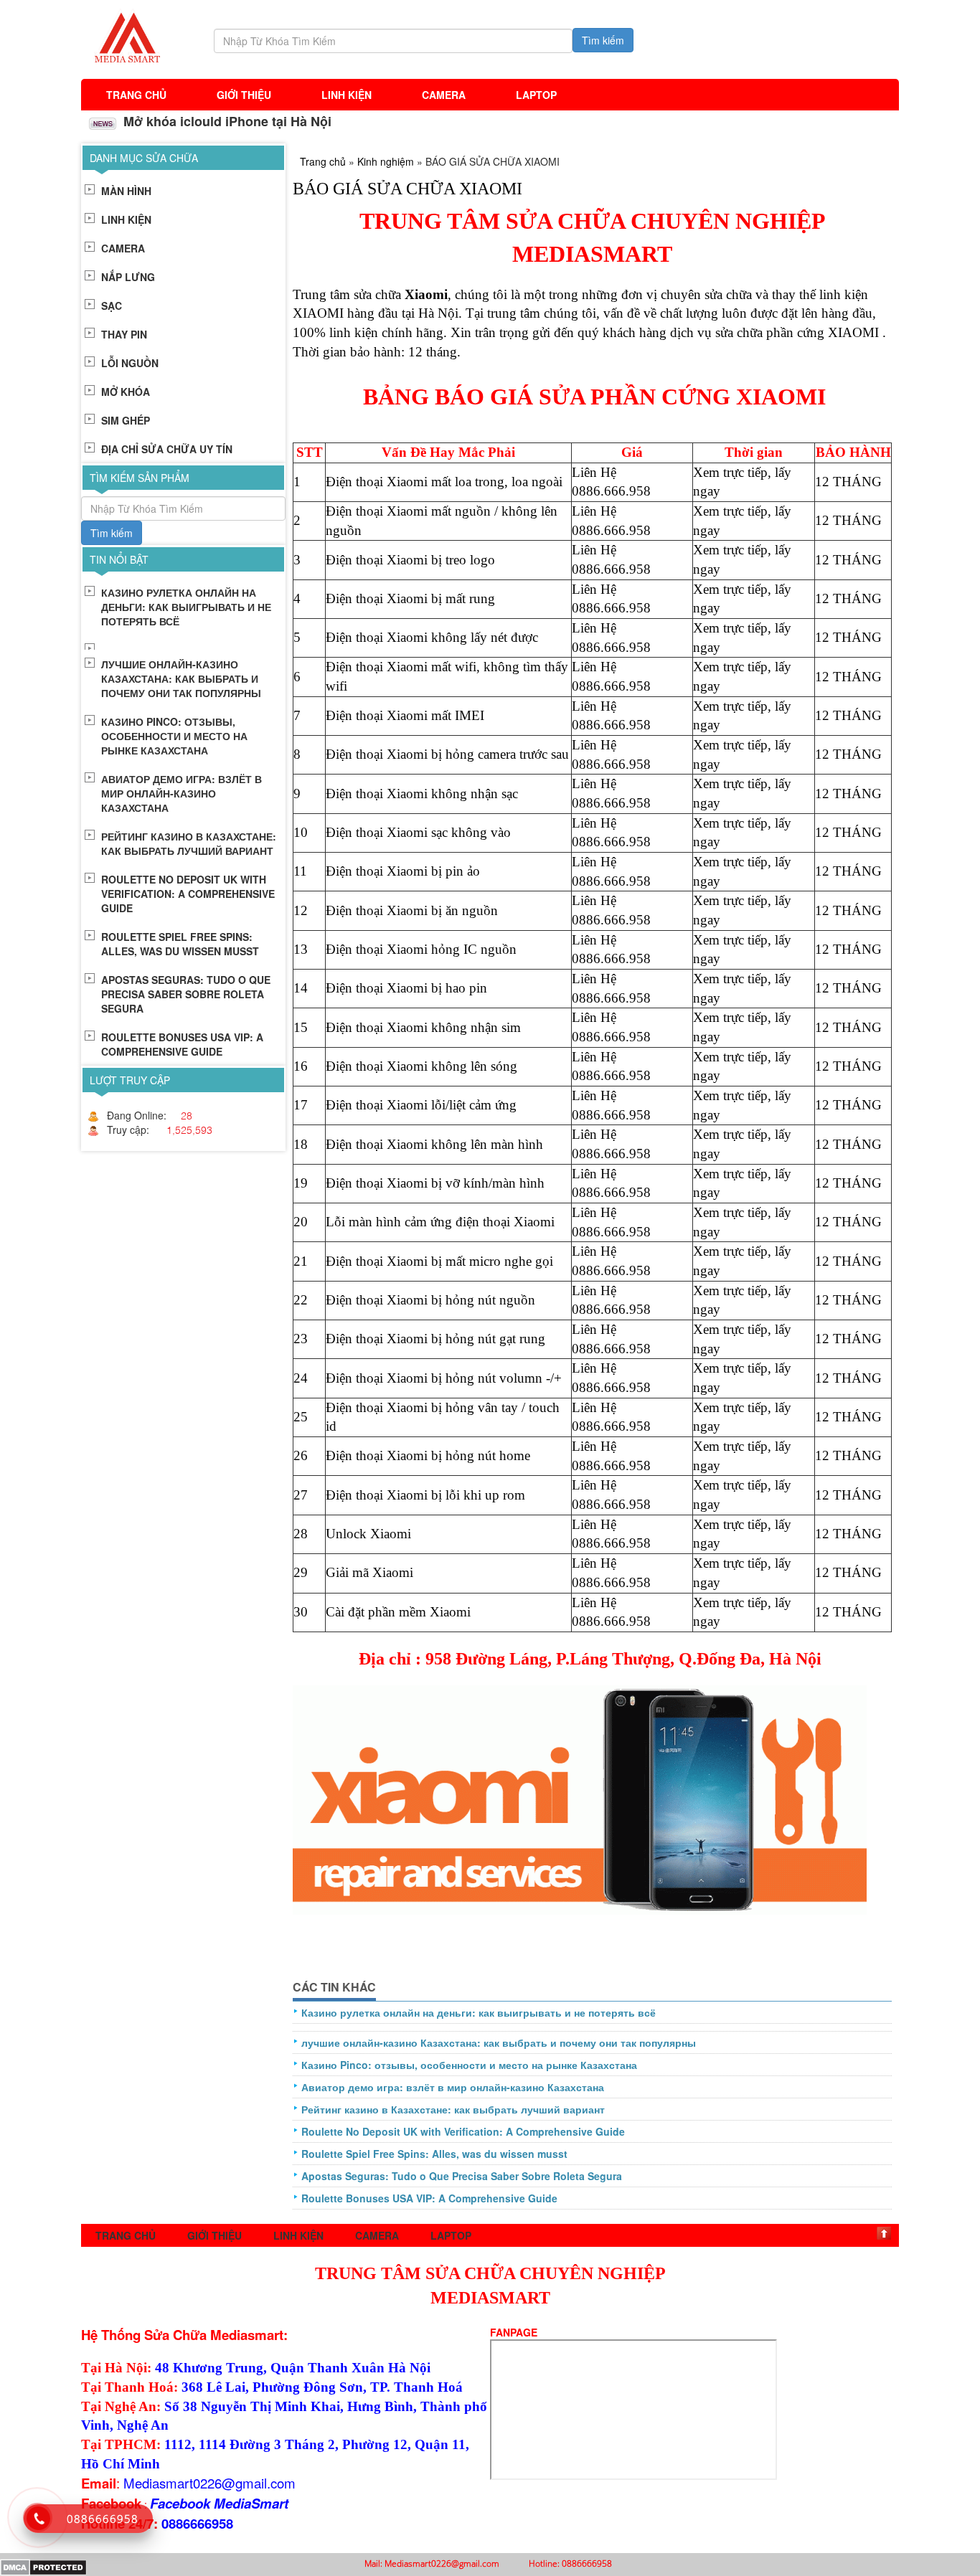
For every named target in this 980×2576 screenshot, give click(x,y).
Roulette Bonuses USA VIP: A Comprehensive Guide (429, 2198)
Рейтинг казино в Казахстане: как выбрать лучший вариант (453, 2109)
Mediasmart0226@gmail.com (209, 2483)
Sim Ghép (126, 420)
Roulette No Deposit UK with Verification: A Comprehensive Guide (463, 2131)
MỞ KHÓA (126, 392)
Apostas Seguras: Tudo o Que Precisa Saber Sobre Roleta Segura (462, 2176)
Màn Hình (126, 191)
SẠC (112, 306)
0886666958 (197, 2523)
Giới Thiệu (244, 95)
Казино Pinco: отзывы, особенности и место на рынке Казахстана (469, 2065)
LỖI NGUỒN (130, 363)
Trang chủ (136, 95)
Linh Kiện (347, 95)
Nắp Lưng (128, 277)
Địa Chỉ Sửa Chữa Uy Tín (167, 449)
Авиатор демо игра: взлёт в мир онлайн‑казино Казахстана (453, 2087)
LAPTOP (536, 95)
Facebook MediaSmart (219, 2503)
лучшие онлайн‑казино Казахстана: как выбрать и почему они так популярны (499, 2042)
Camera (444, 95)
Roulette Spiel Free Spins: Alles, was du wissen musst (434, 2154)
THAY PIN (124, 334)
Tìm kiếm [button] (603, 40)
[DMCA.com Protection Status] (43, 2566)
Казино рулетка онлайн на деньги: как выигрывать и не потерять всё (479, 2012)
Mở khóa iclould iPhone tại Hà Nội (226, 121)
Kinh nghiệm (386, 161)
